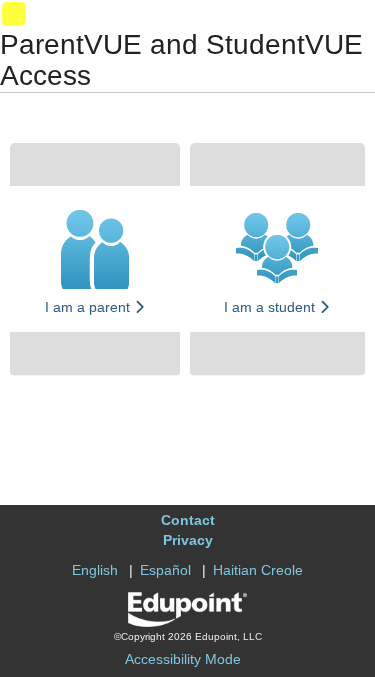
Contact (188, 520)
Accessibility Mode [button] (183, 659)
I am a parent (89, 307)
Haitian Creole (258, 570)
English (95, 570)
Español (165, 570)
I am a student (271, 307)
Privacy (188, 540)
